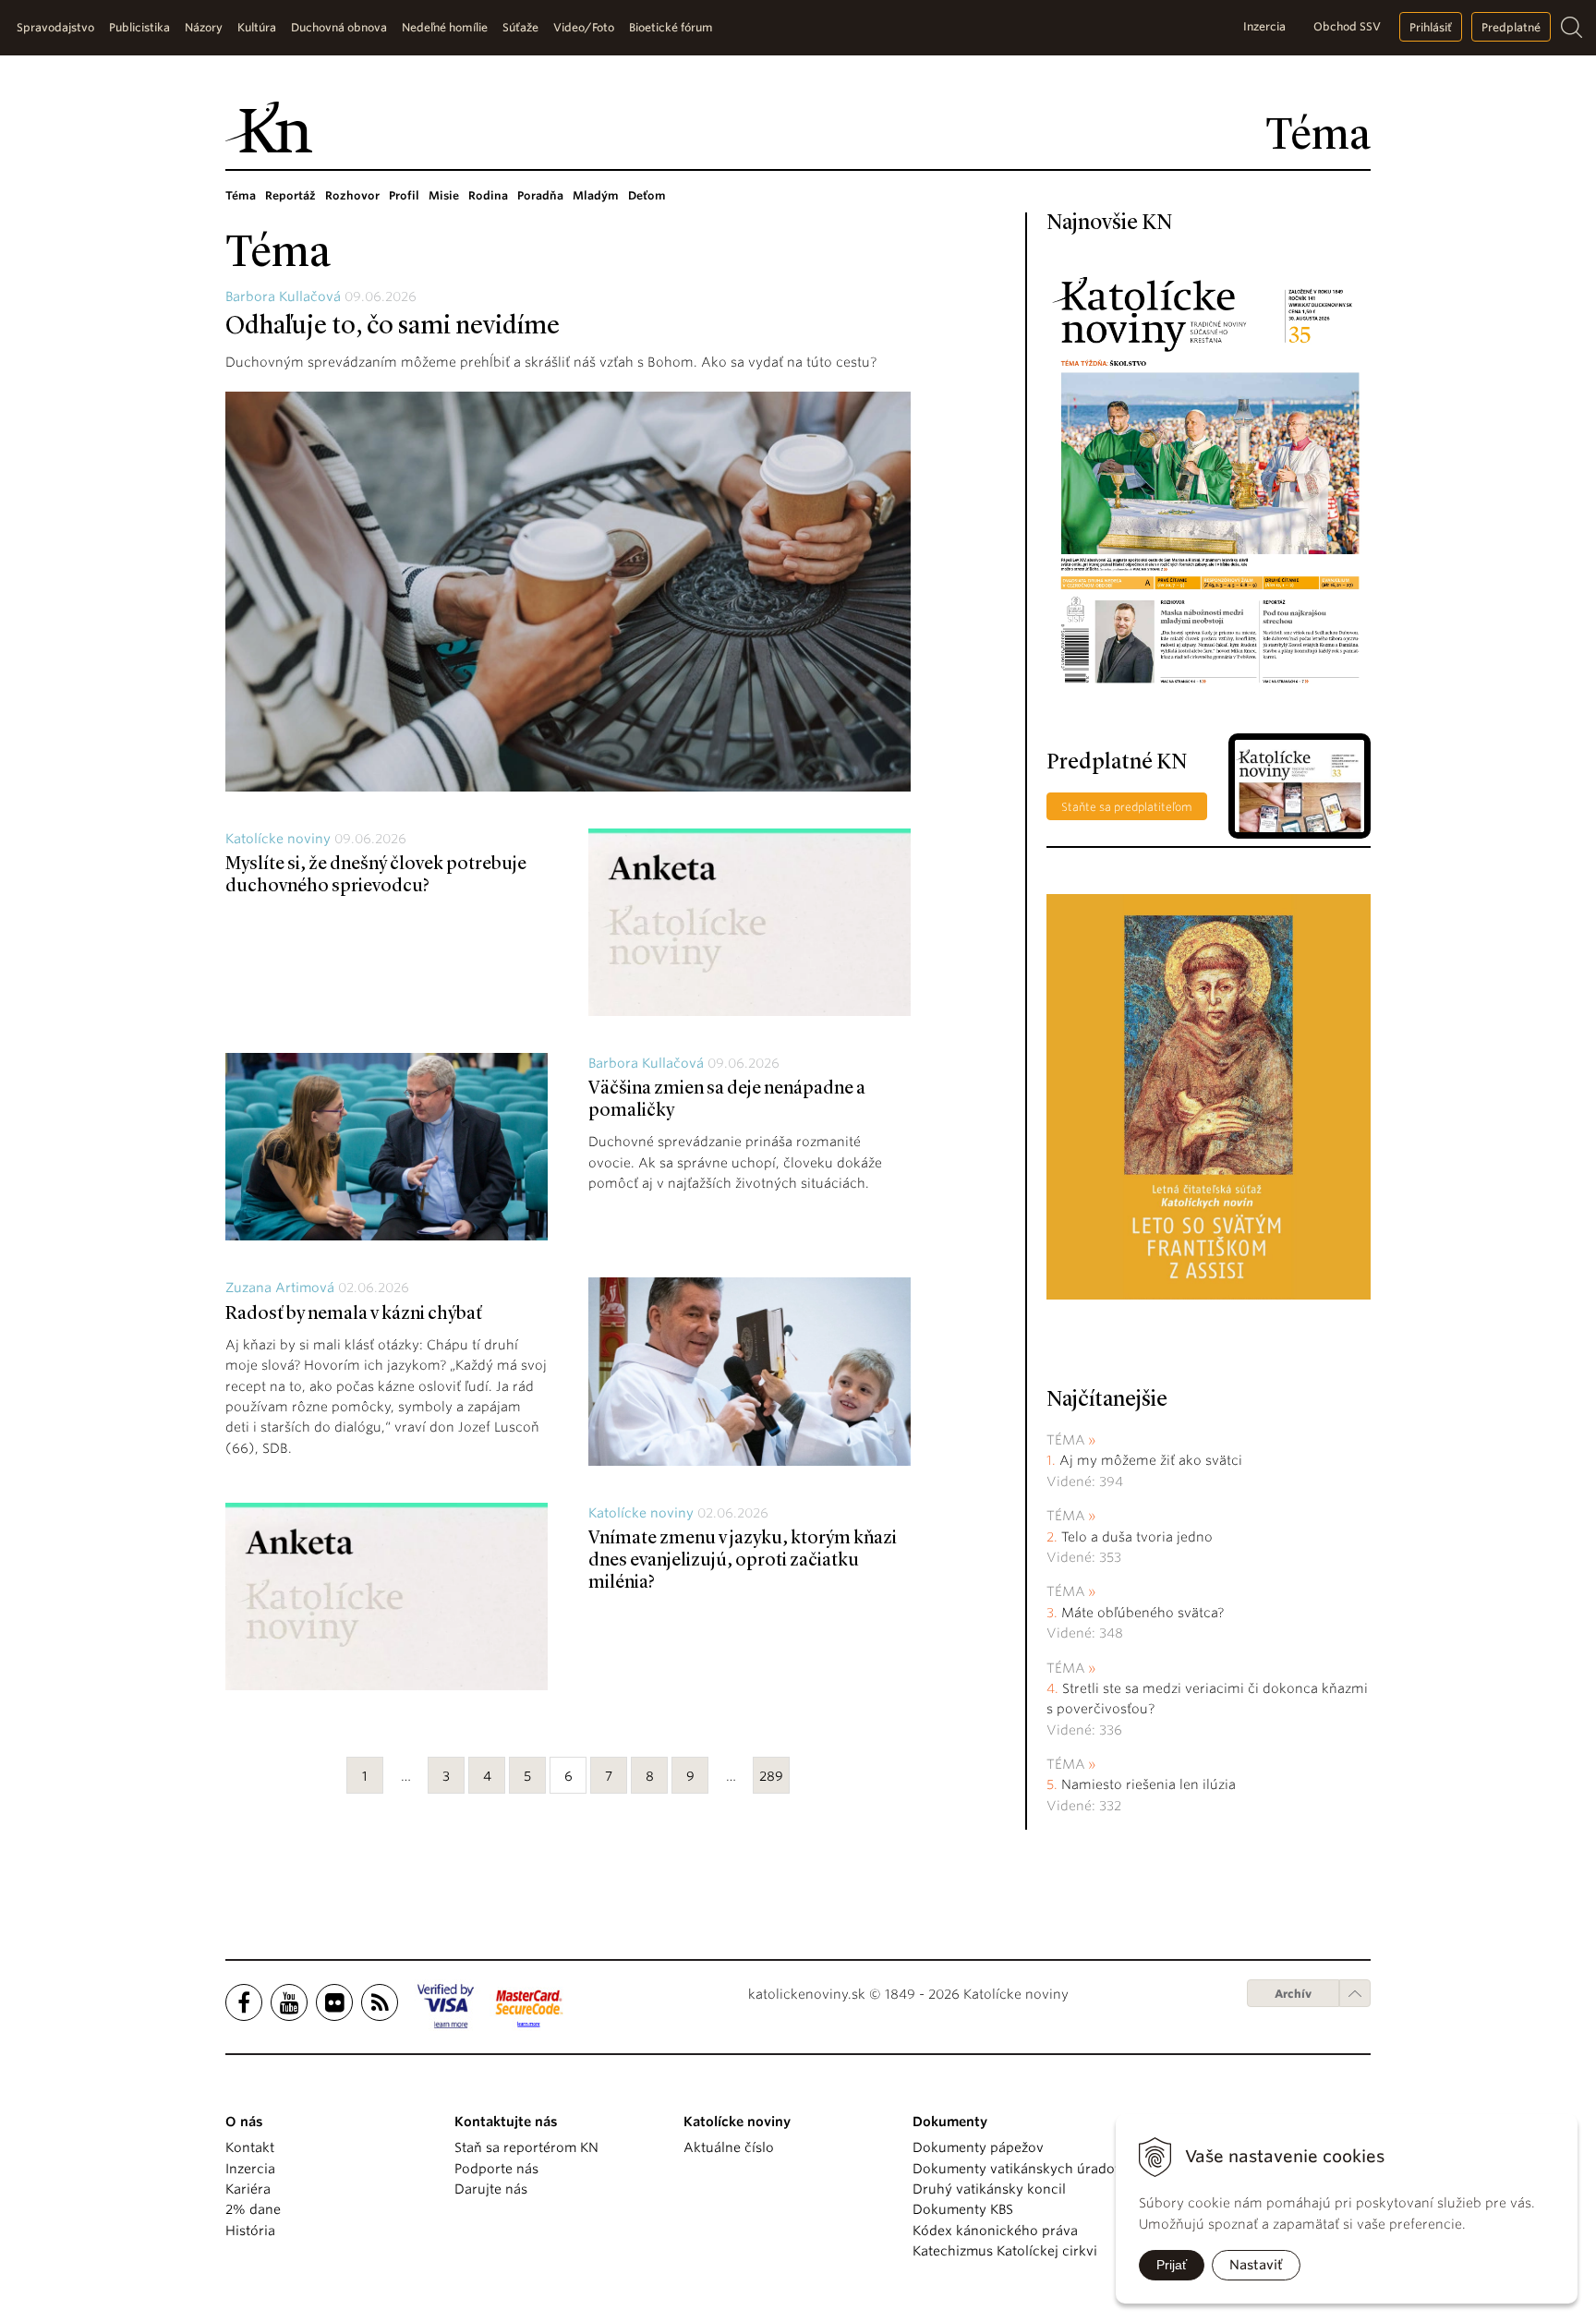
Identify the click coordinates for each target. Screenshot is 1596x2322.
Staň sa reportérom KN (526, 2147)
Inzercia (1264, 26)
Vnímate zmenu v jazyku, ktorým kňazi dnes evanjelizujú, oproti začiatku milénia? (743, 1561)
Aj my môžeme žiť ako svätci (1151, 1460)
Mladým (596, 195)
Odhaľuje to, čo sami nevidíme (393, 327)
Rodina (488, 195)
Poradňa (540, 195)
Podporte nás (496, 2169)
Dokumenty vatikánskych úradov (1017, 2169)
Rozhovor (352, 195)
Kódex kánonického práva (995, 2231)
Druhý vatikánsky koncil (989, 2189)
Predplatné (1511, 27)
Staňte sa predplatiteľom (1127, 807)
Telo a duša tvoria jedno (1137, 1537)
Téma (241, 195)
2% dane (253, 2209)
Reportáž (290, 195)
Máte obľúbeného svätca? (1143, 1613)
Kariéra (248, 2189)
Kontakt (250, 2147)
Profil (404, 195)
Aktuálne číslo (729, 2147)
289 (771, 1776)
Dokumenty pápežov (978, 2147)
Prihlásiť (1431, 27)
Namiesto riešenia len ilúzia (1149, 1784)
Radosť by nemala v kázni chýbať (354, 1314)
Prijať (1172, 2265)
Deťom (647, 195)
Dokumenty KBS (963, 2209)
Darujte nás (491, 2189)
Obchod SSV (1347, 26)
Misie (444, 195)
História (250, 2231)
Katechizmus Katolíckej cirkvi (1005, 2251)
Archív (1293, 1994)
